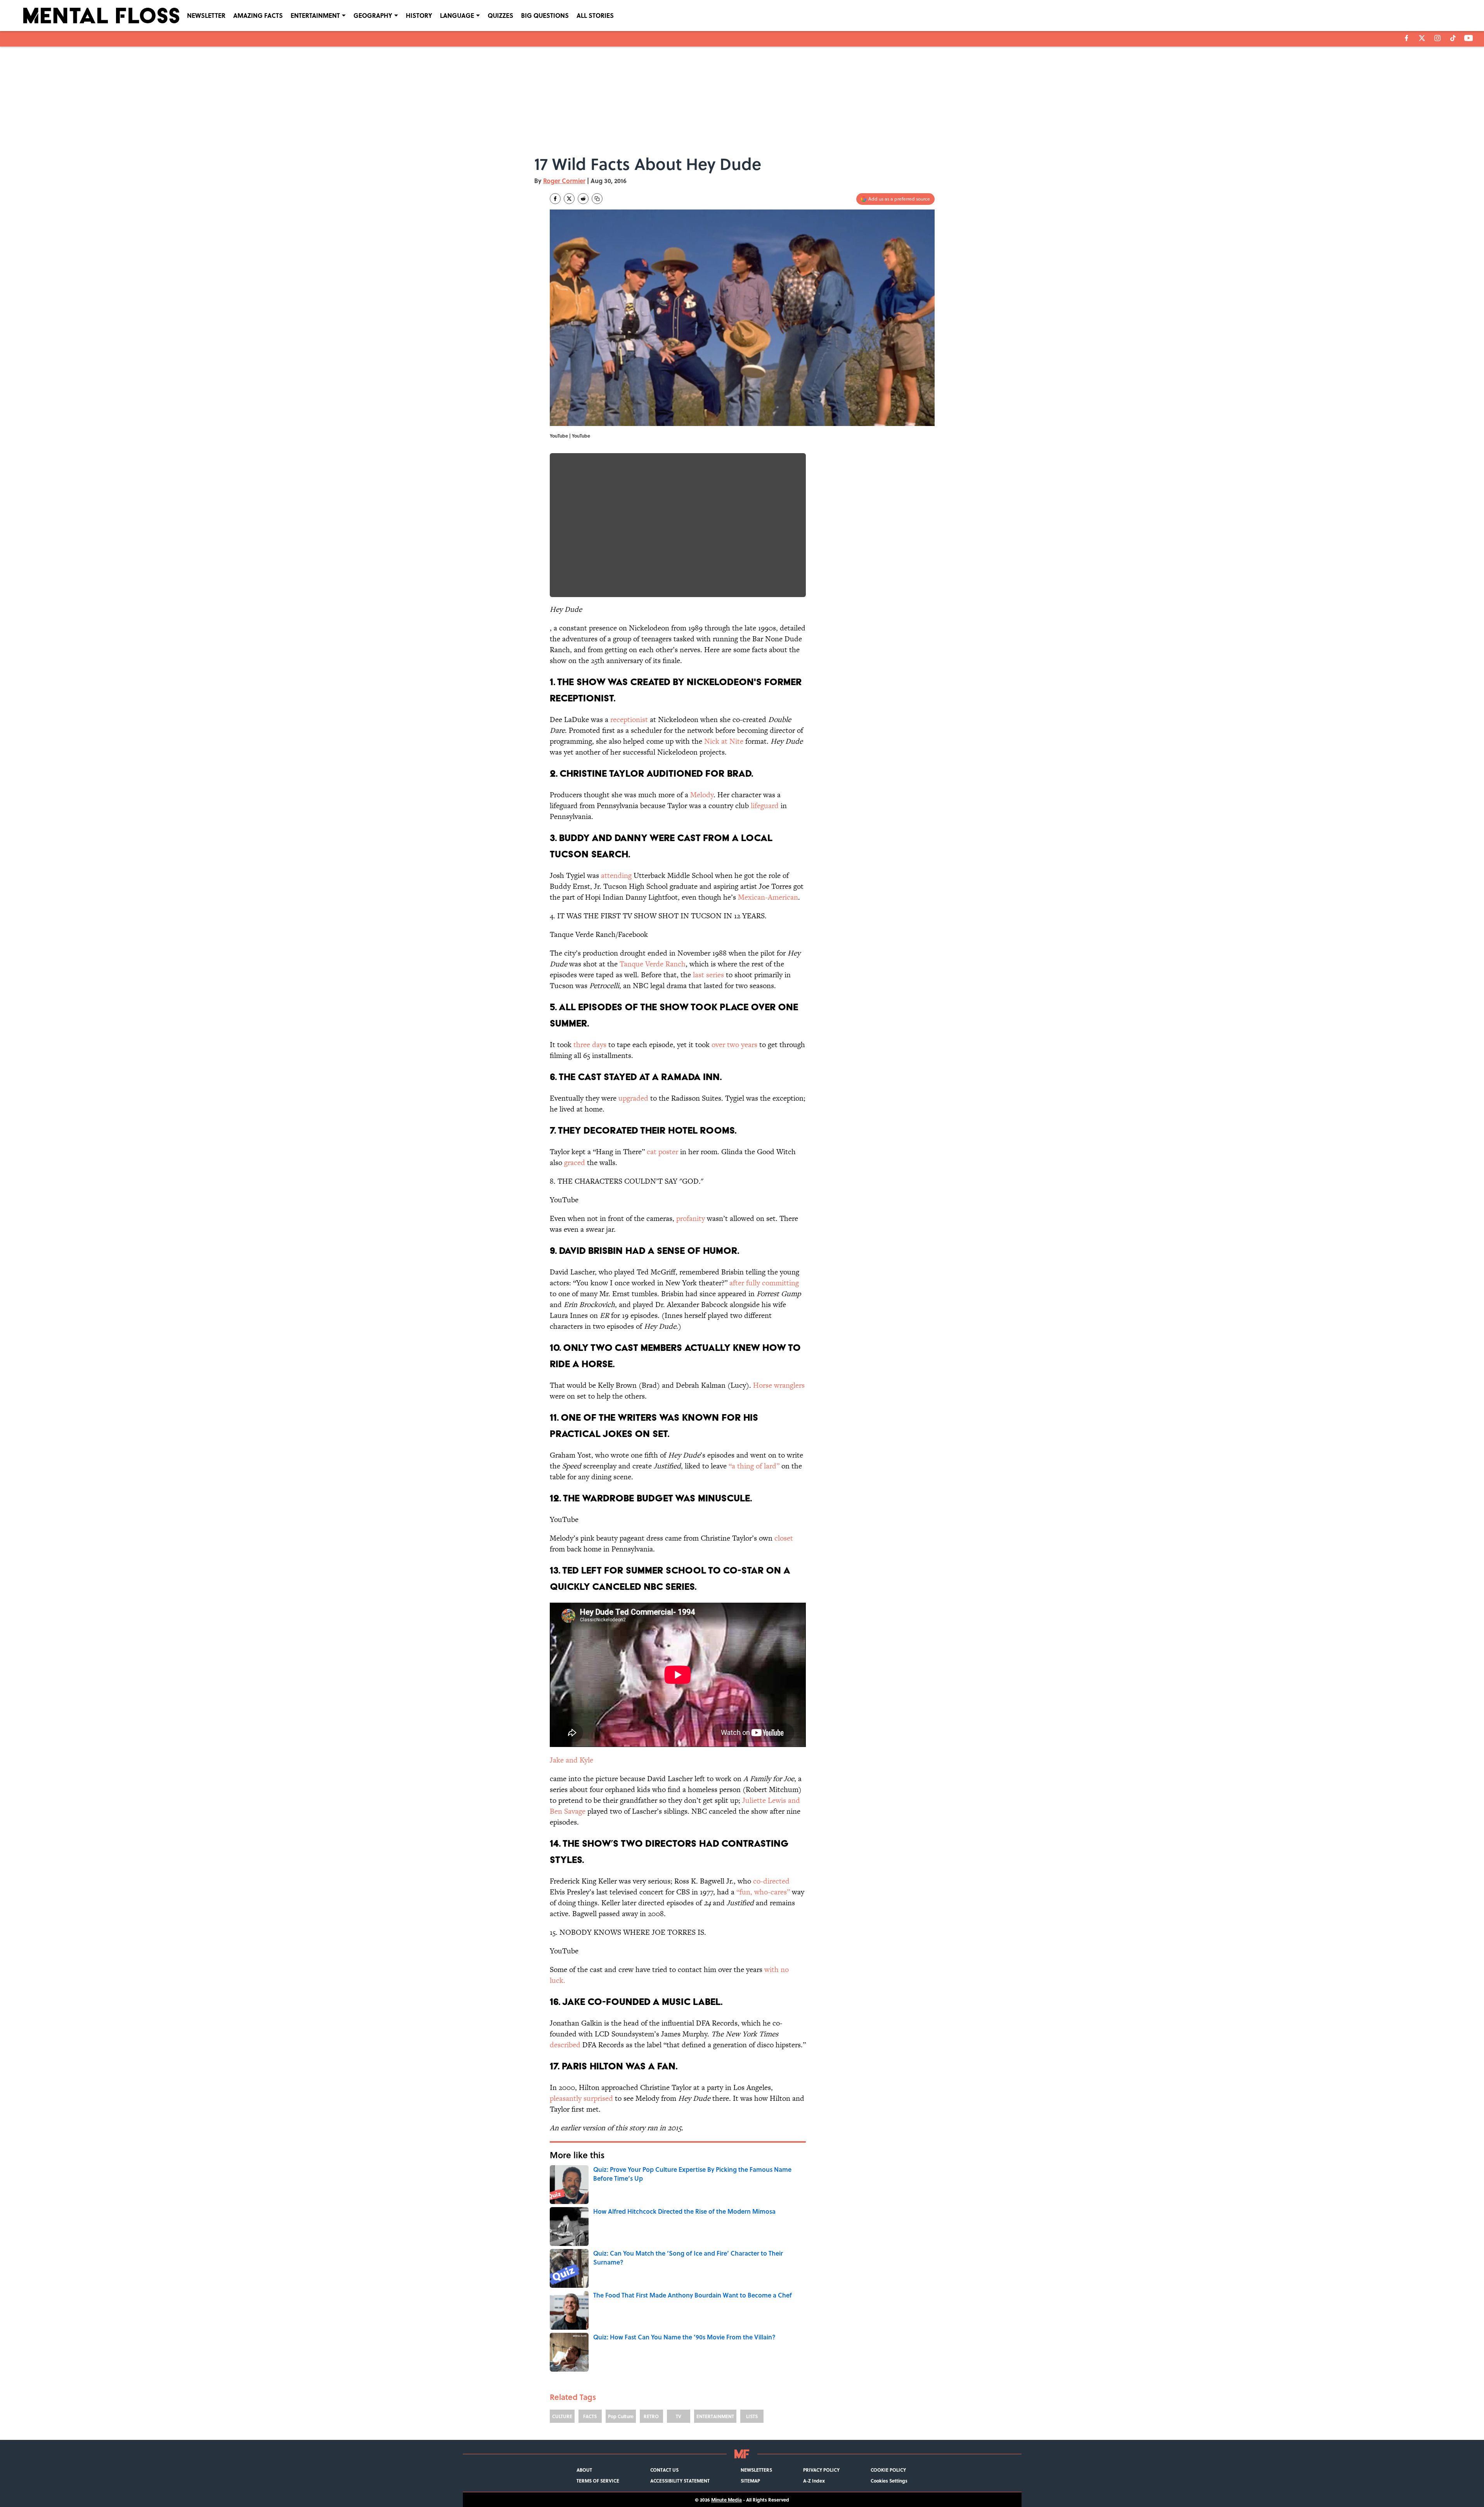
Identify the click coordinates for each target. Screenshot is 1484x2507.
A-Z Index (814, 2481)
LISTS (752, 2416)
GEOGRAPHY (373, 15)
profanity (691, 1218)
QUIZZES (500, 15)
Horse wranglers (779, 1385)
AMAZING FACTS (258, 15)
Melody (702, 795)
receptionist (629, 719)
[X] (1422, 38)
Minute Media (726, 2500)
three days (590, 1045)
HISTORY (419, 15)
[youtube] (1469, 38)
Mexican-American (768, 897)
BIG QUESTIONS (545, 15)
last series (707, 975)
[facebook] (1407, 38)
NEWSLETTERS (756, 2470)
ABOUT (584, 2470)
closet (784, 1538)
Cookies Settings (889, 2481)
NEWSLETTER (206, 15)
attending (616, 875)
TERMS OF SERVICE (598, 2481)
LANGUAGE (457, 15)
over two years (734, 1045)
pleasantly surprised (581, 2098)
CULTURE (562, 2416)
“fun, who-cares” (763, 1892)
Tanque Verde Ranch (653, 964)
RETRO (651, 2416)
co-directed (771, 1881)
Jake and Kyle (571, 1760)
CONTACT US (664, 2470)
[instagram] (1437, 38)
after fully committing (764, 1283)
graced (575, 1163)
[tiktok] (1453, 38)
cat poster (662, 1152)
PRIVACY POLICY (821, 2470)
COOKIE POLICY (888, 2470)
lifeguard (764, 806)
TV (679, 2416)
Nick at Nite (724, 741)
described (565, 2045)
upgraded (633, 1098)
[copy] (597, 199)
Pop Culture (621, 2416)
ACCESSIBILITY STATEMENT (680, 2481)
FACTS (590, 2416)
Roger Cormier (564, 181)
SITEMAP (750, 2481)
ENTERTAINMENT (315, 15)
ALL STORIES (595, 15)
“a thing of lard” (754, 1466)
